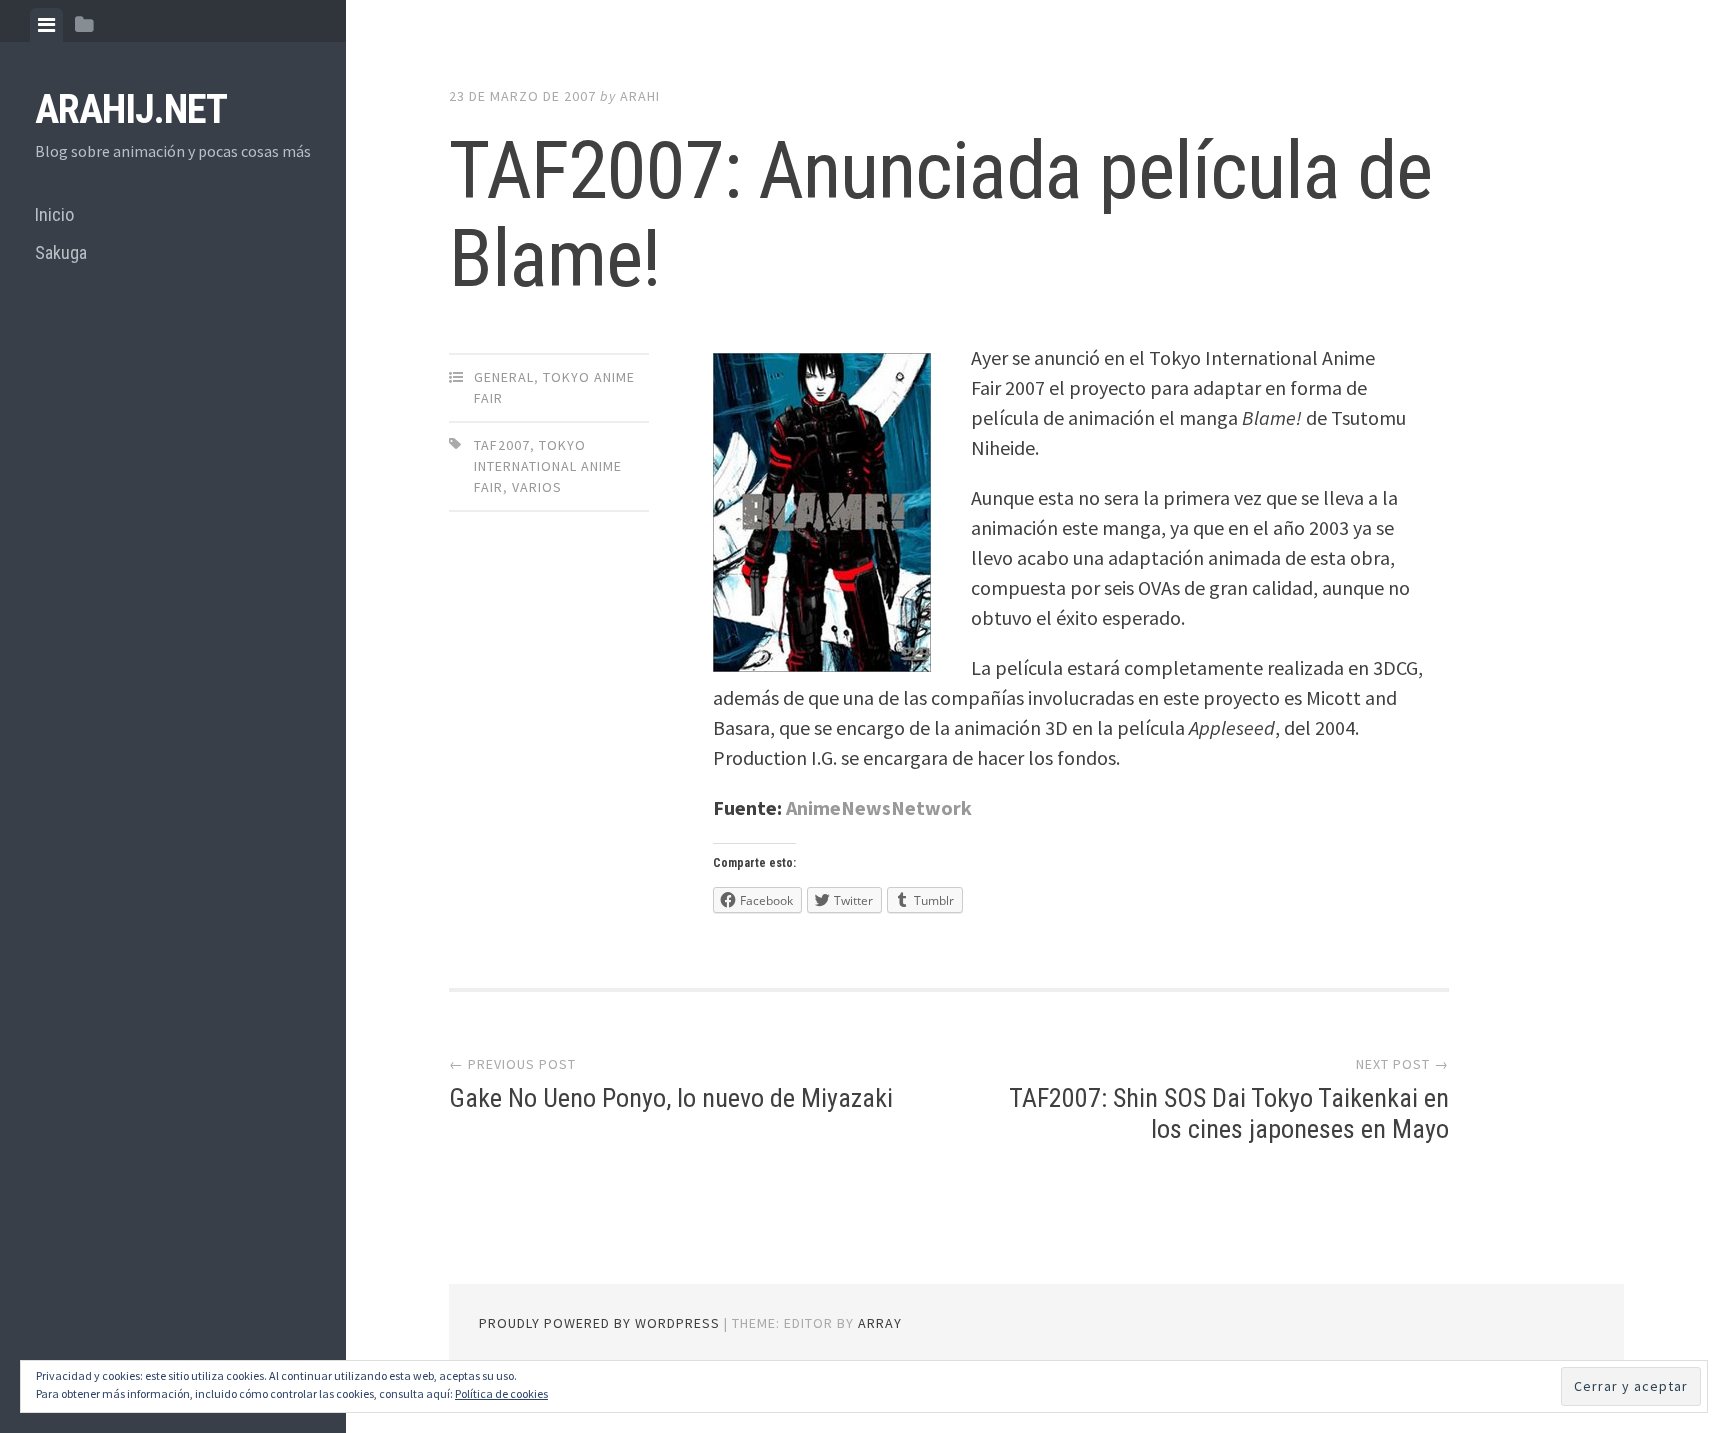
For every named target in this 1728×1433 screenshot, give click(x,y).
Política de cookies (501, 1393)
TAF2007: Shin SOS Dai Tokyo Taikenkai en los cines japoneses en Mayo (1229, 1113)
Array (880, 1323)
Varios (537, 487)
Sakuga (61, 252)
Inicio (54, 214)
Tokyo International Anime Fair (548, 466)
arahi (640, 96)
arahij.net (131, 109)
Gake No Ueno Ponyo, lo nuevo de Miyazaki (671, 1098)
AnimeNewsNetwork (879, 807)
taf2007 (502, 445)
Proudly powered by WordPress (599, 1323)
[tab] (46, 25)
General (504, 377)
